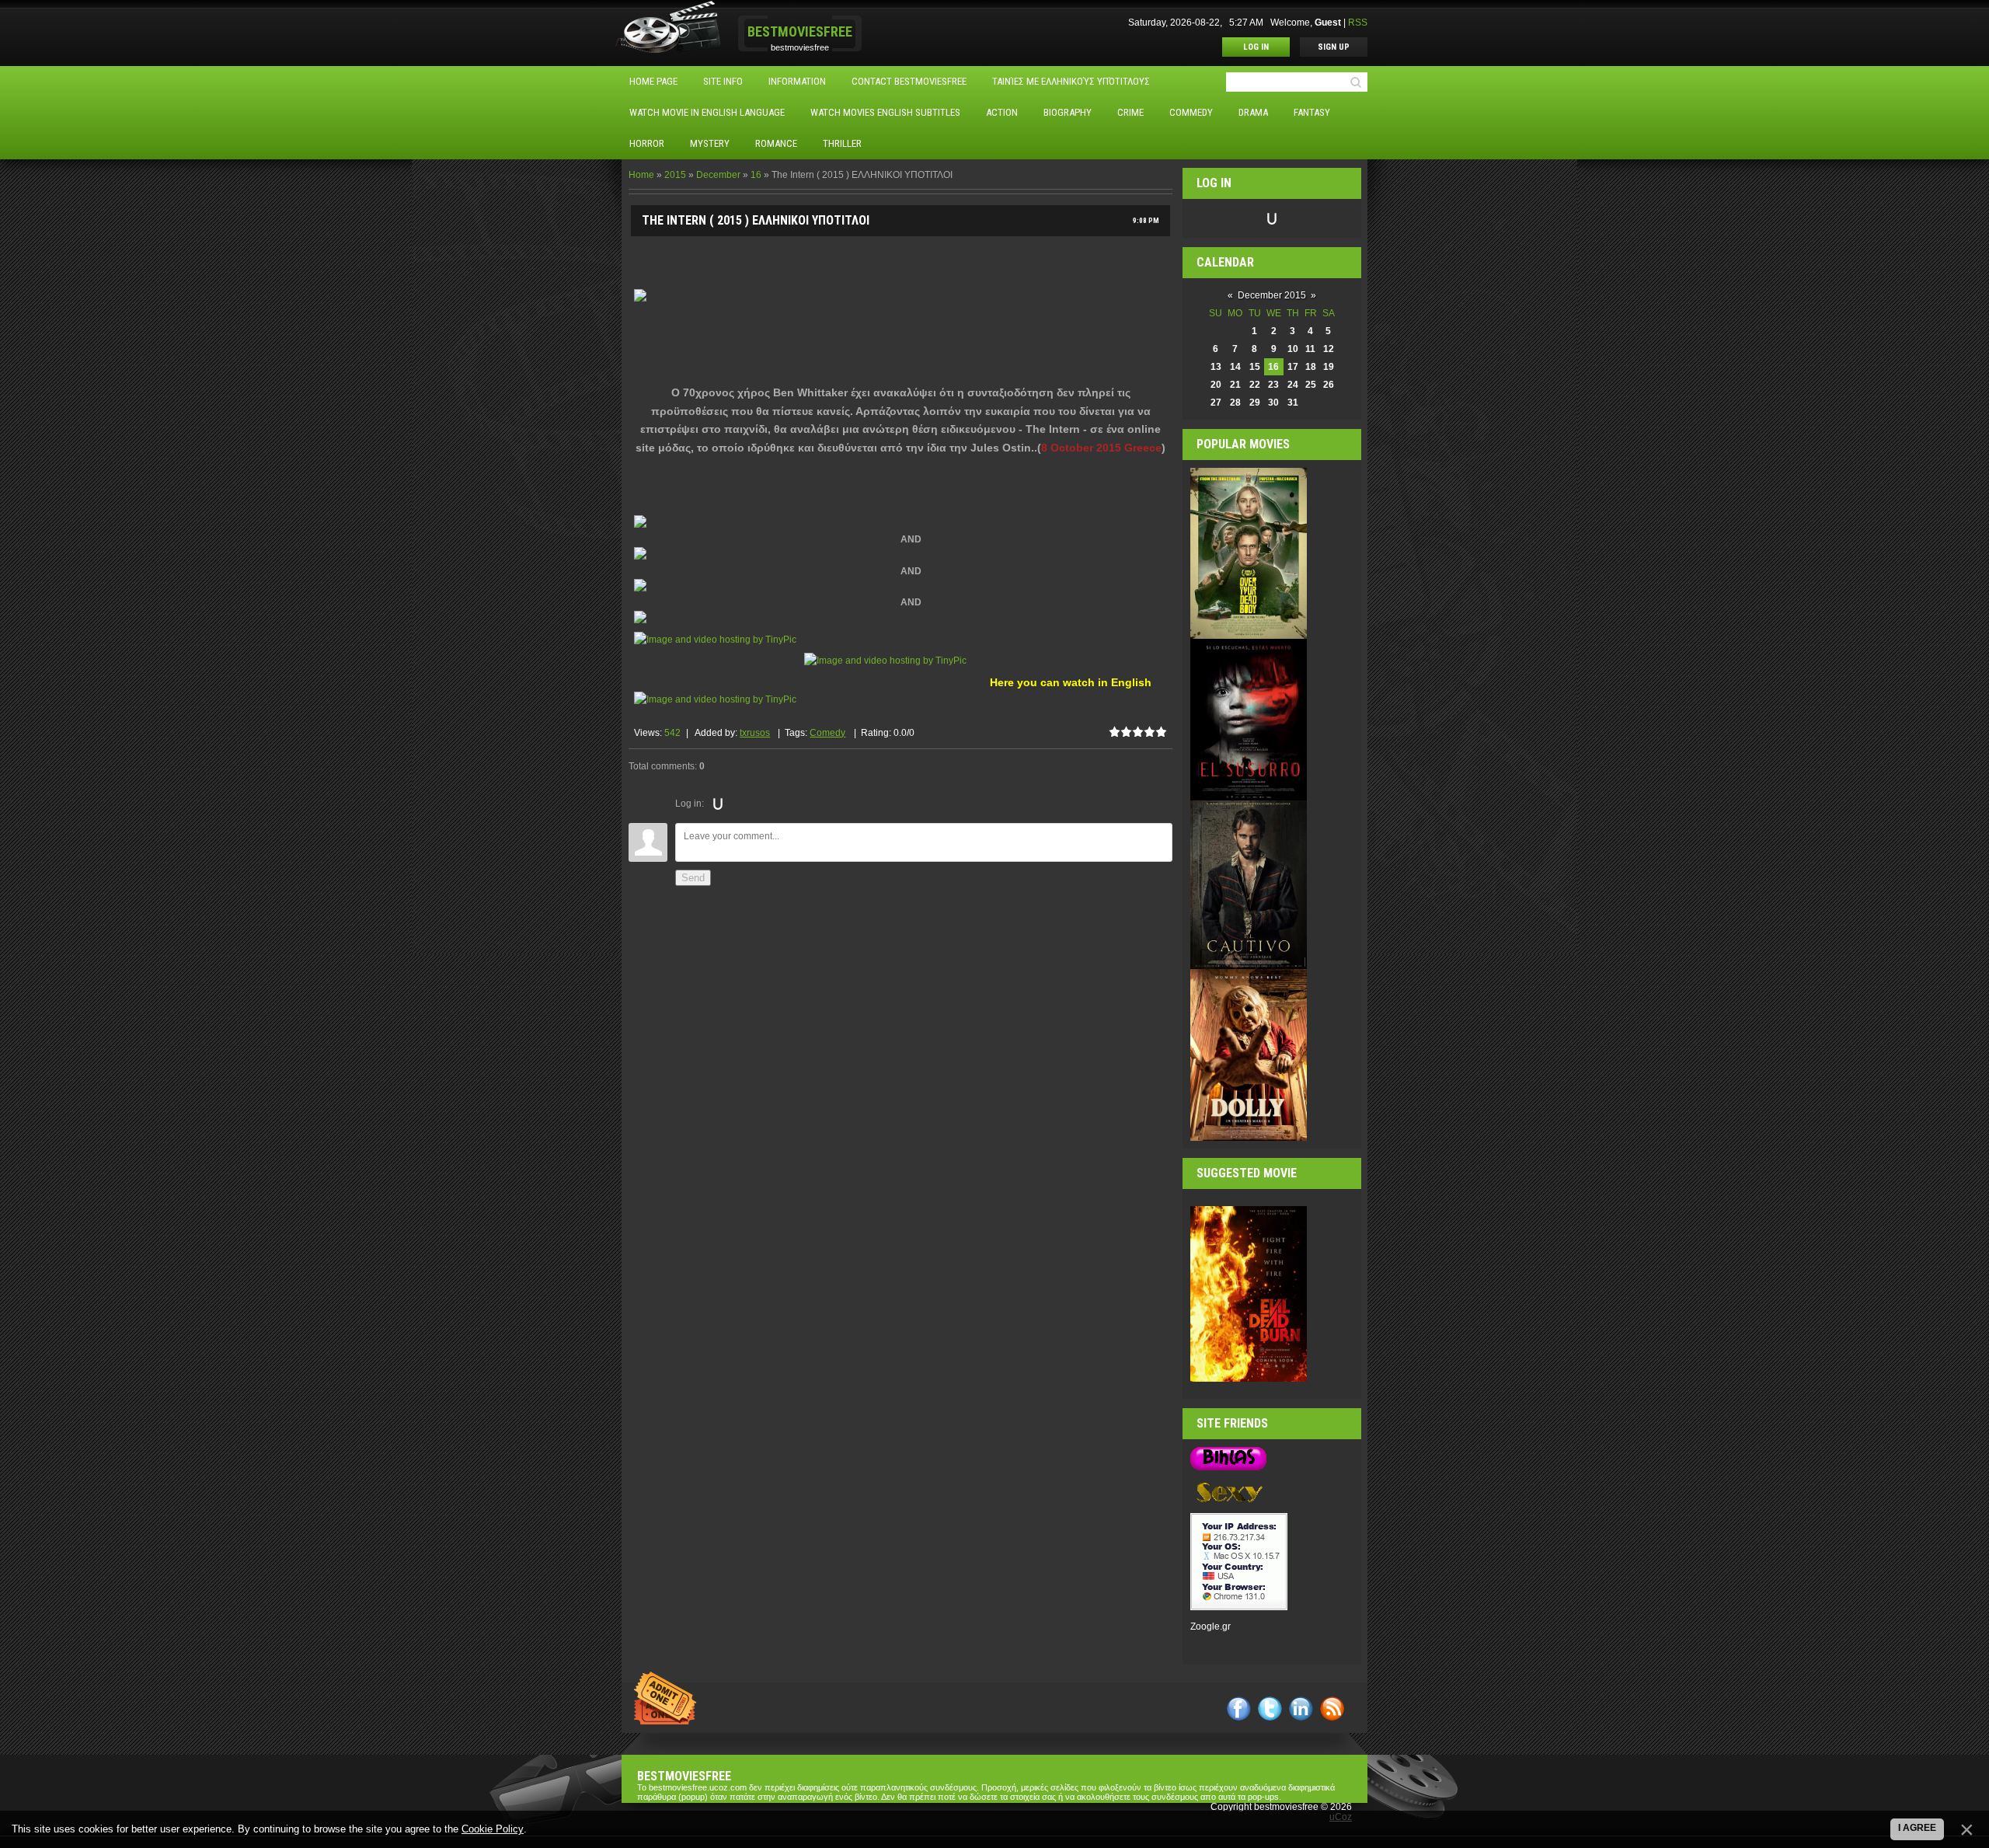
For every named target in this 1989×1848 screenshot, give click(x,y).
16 (756, 175)
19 (1329, 367)
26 (1329, 385)
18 (1311, 367)
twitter (1270, 1709)
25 (1311, 385)
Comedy (827, 733)
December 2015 (1272, 295)
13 (1216, 367)
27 (1216, 403)
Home (641, 175)
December (718, 175)
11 (1310, 349)
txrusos (755, 733)
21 (1235, 385)
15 (1255, 367)
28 (1235, 403)
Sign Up (1334, 47)
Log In (1256, 47)
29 (1255, 403)
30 (1273, 403)
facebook (1239, 1709)
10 (1293, 349)
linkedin (1301, 1709)
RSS (1358, 23)
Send (693, 878)
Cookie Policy (493, 1829)
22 (1255, 385)
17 (1293, 367)
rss (1332, 1709)
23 (1273, 385)
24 (1293, 385)
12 (1329, 349)
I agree (1917, 1828)
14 (1235, 367)
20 (1216, 385)
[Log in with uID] (718, 804)
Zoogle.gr (1210, 1627)
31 (1293, 403)
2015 (675, 175)
